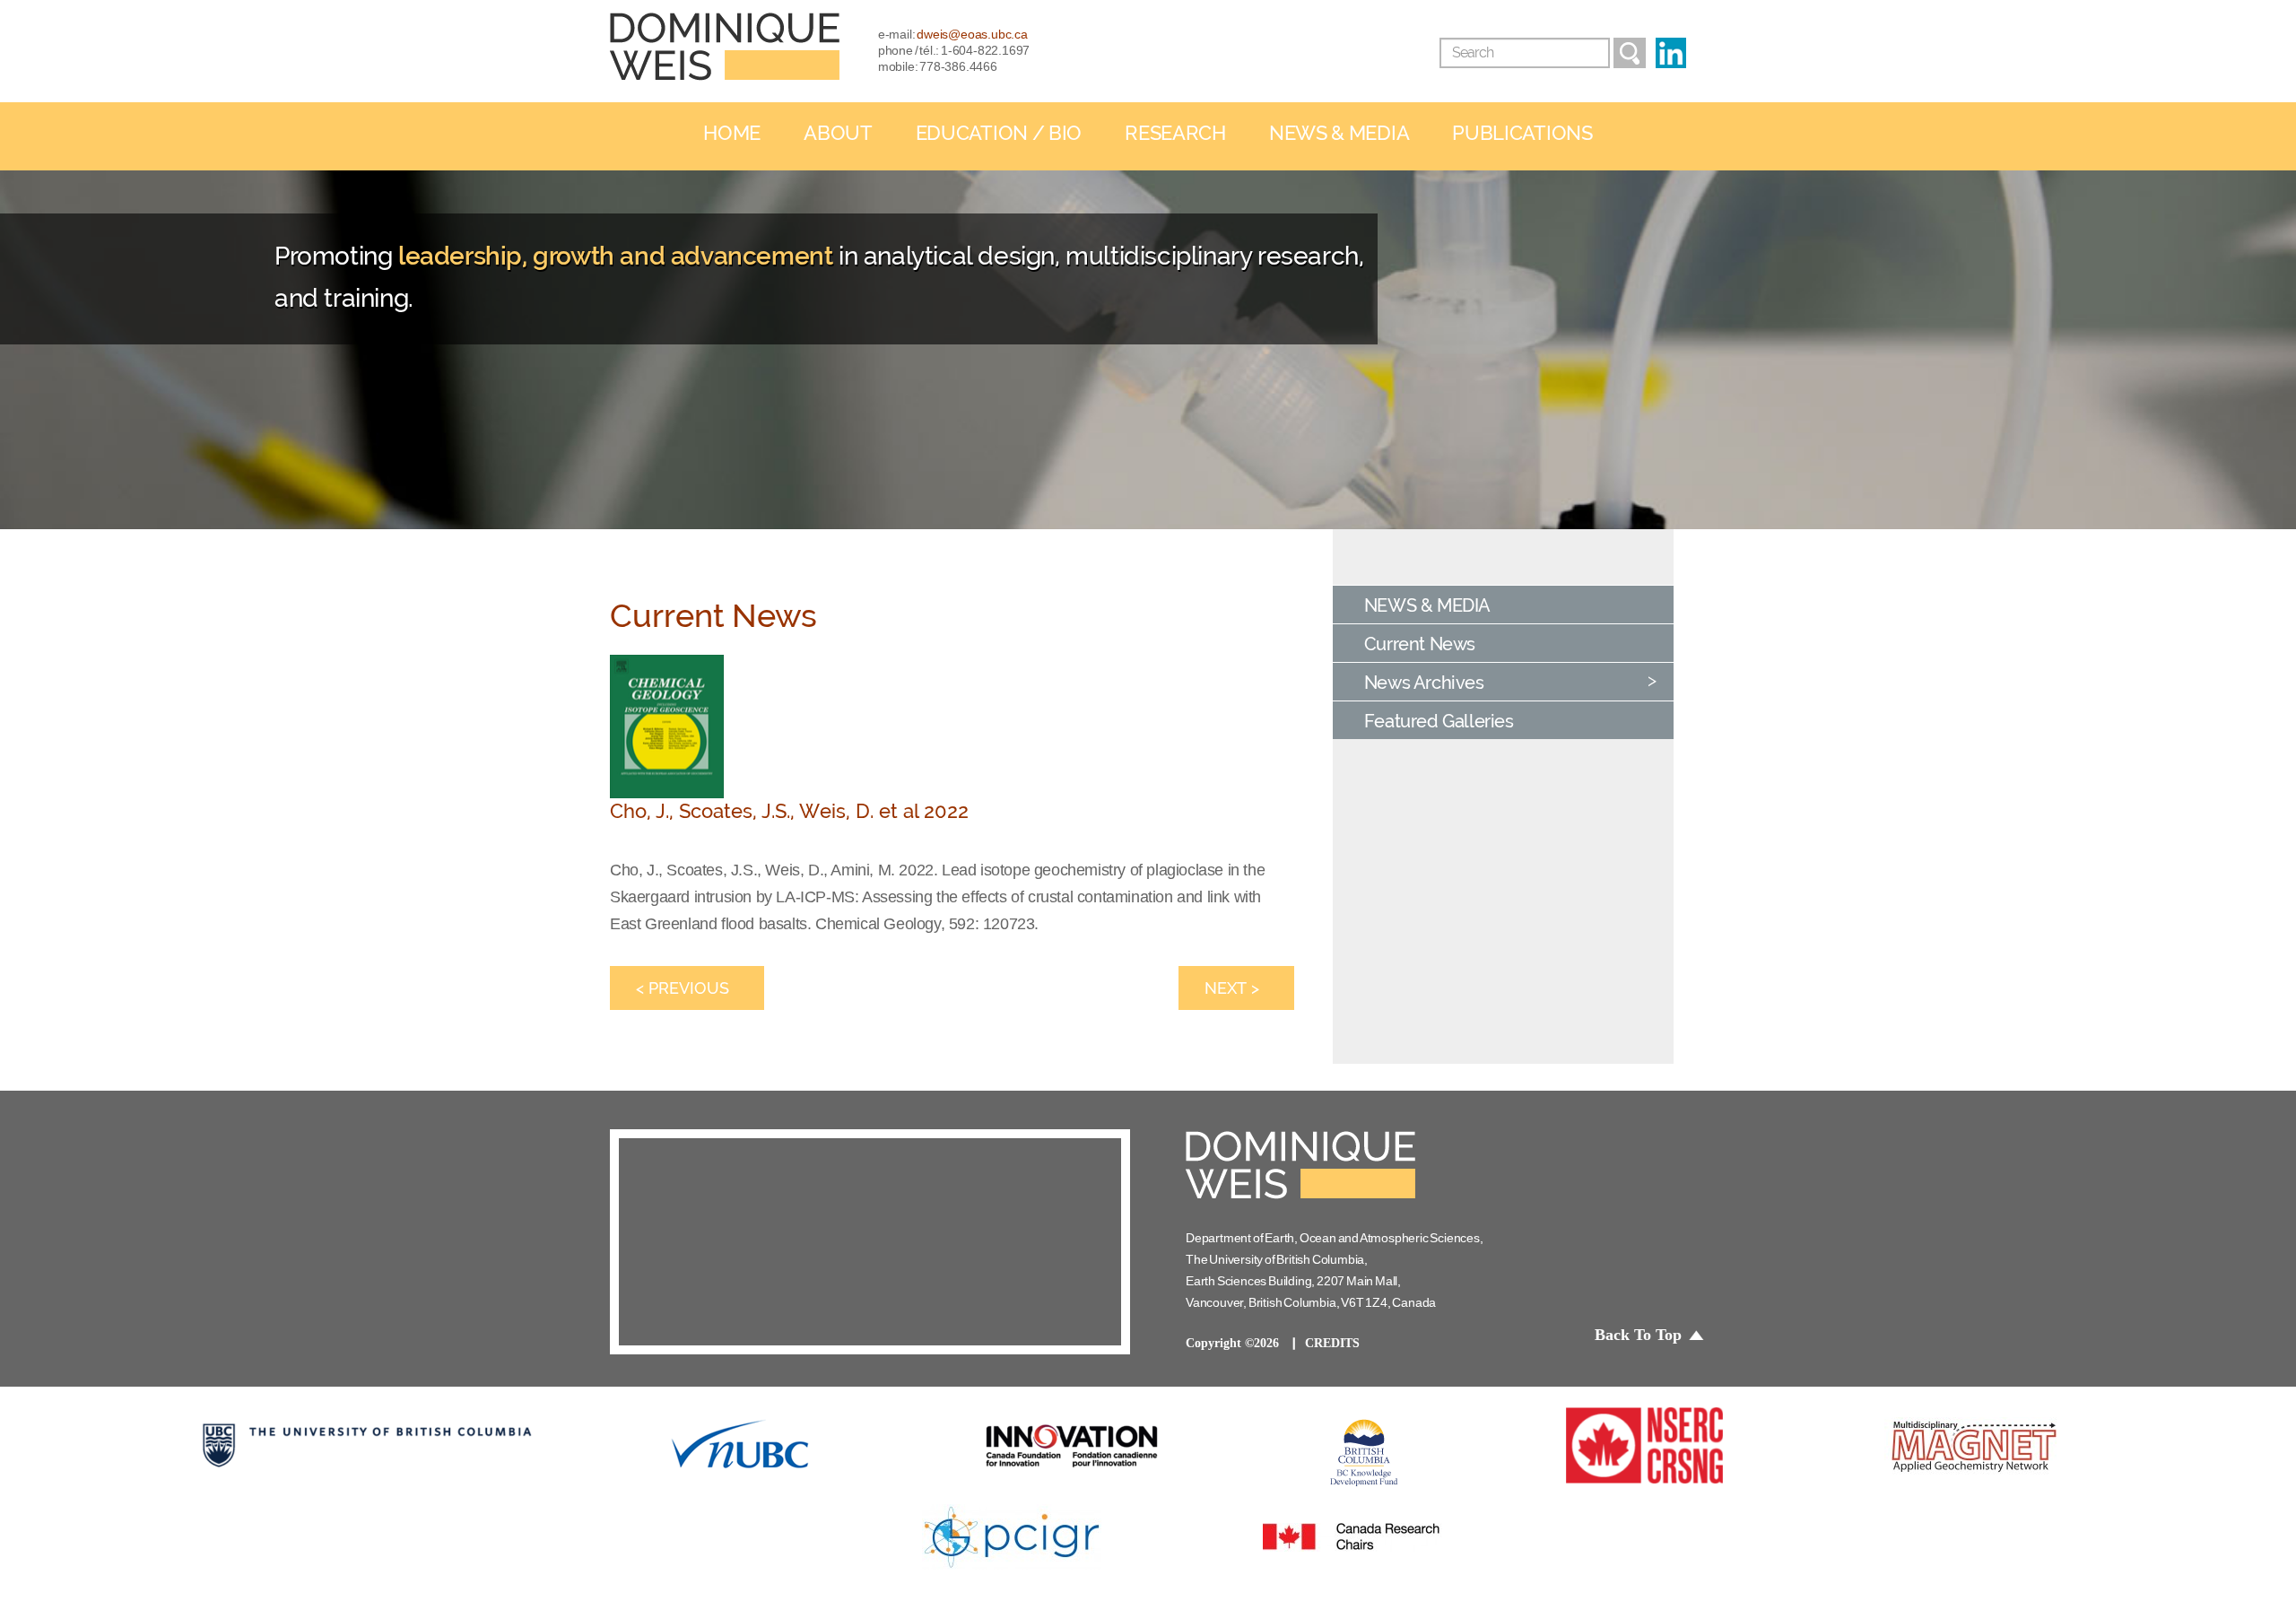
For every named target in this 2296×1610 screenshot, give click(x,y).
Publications (1522, 133)
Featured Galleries (1439, 721)
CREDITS (1332, 1343)
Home (732, 133)
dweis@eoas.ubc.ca (972, 34)
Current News (1420, 644)
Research (1175, 133)
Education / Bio (999, 133)
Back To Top (1638, 1335)
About (838, 133)
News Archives (1424, 683)
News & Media (1339, 133)
